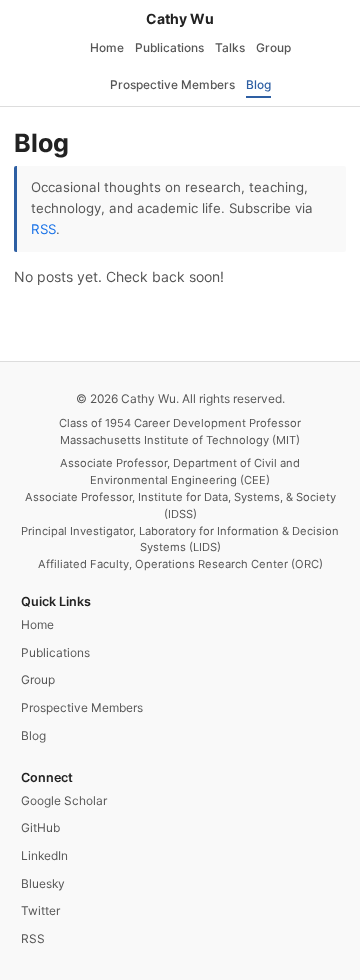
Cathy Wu (180, 18)
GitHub (40, 827)
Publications (169, 47)
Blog (258, 84)
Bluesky (43, 883)
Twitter (40, 910)
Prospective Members (172, 84)
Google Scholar (64, 800)
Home (107, 47)
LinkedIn (44, 855)
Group (273, 47)
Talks (230, 47)
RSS (43, 229)
